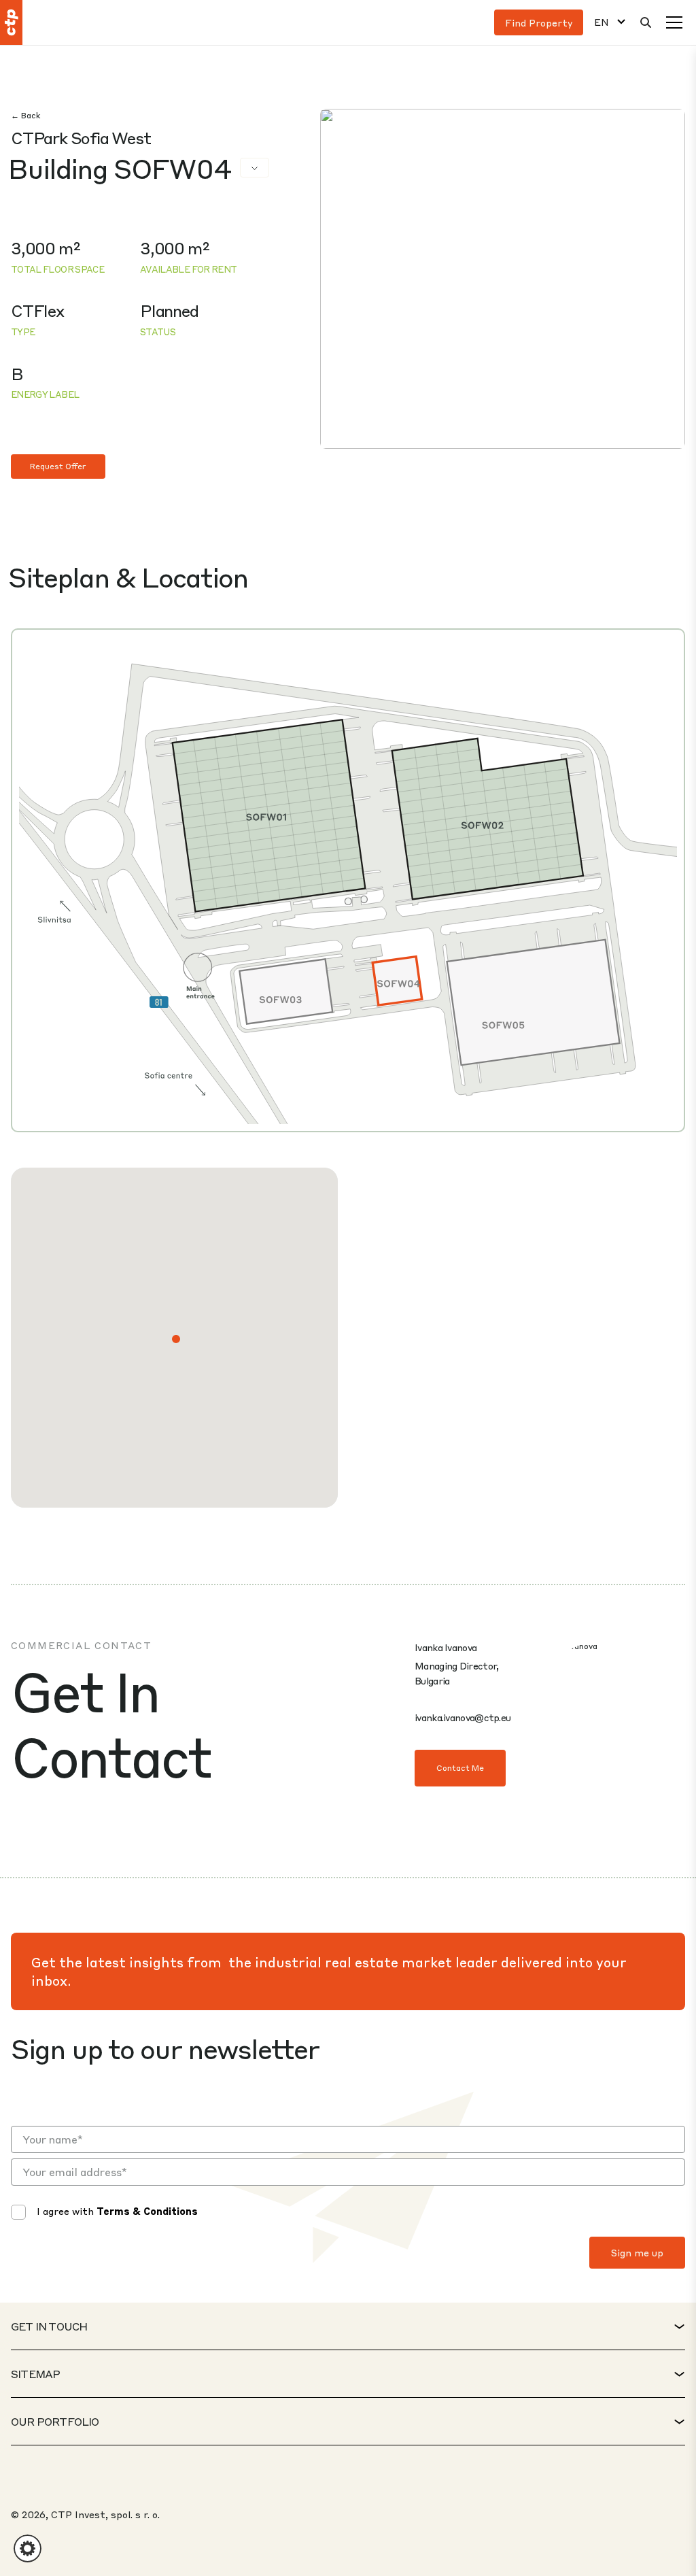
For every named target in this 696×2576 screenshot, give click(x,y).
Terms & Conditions (147, 2211)
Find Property (539, 22)
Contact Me (460, 1768)
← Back (25, 115)
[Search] (646, 22)
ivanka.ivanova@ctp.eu (463, 1717)
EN (602, 22)
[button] (176, 1339)
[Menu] (674, 22)
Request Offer (58, 466)
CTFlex (37, 310)
